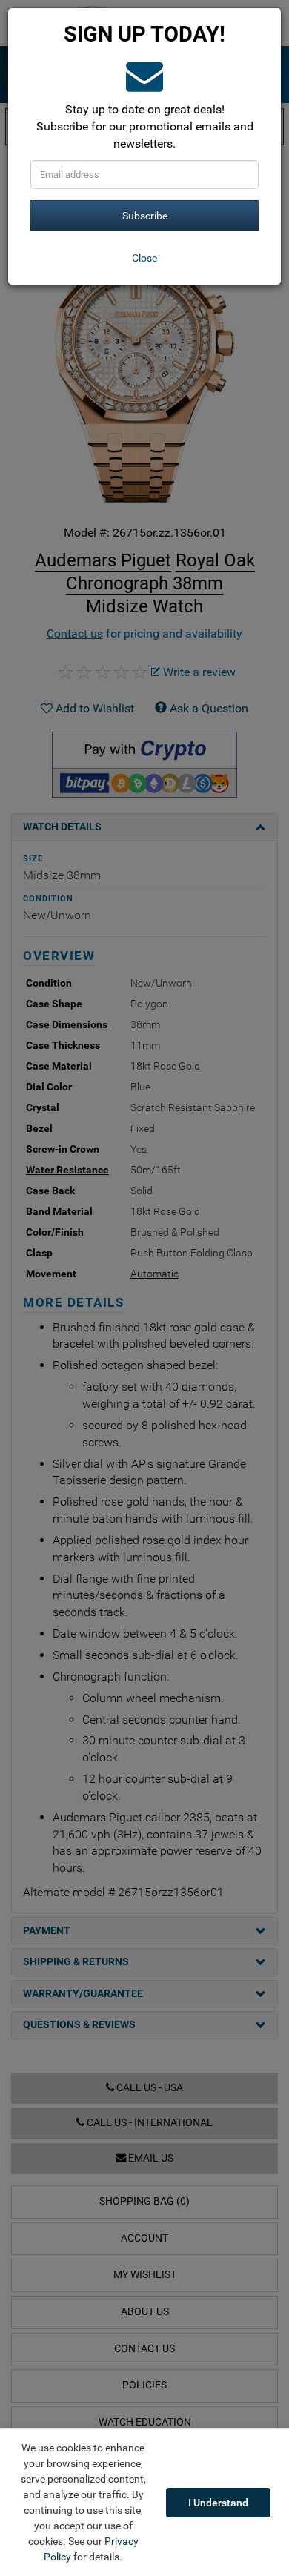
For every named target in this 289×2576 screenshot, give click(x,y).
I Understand (218, 2503)
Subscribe (145, 216)
